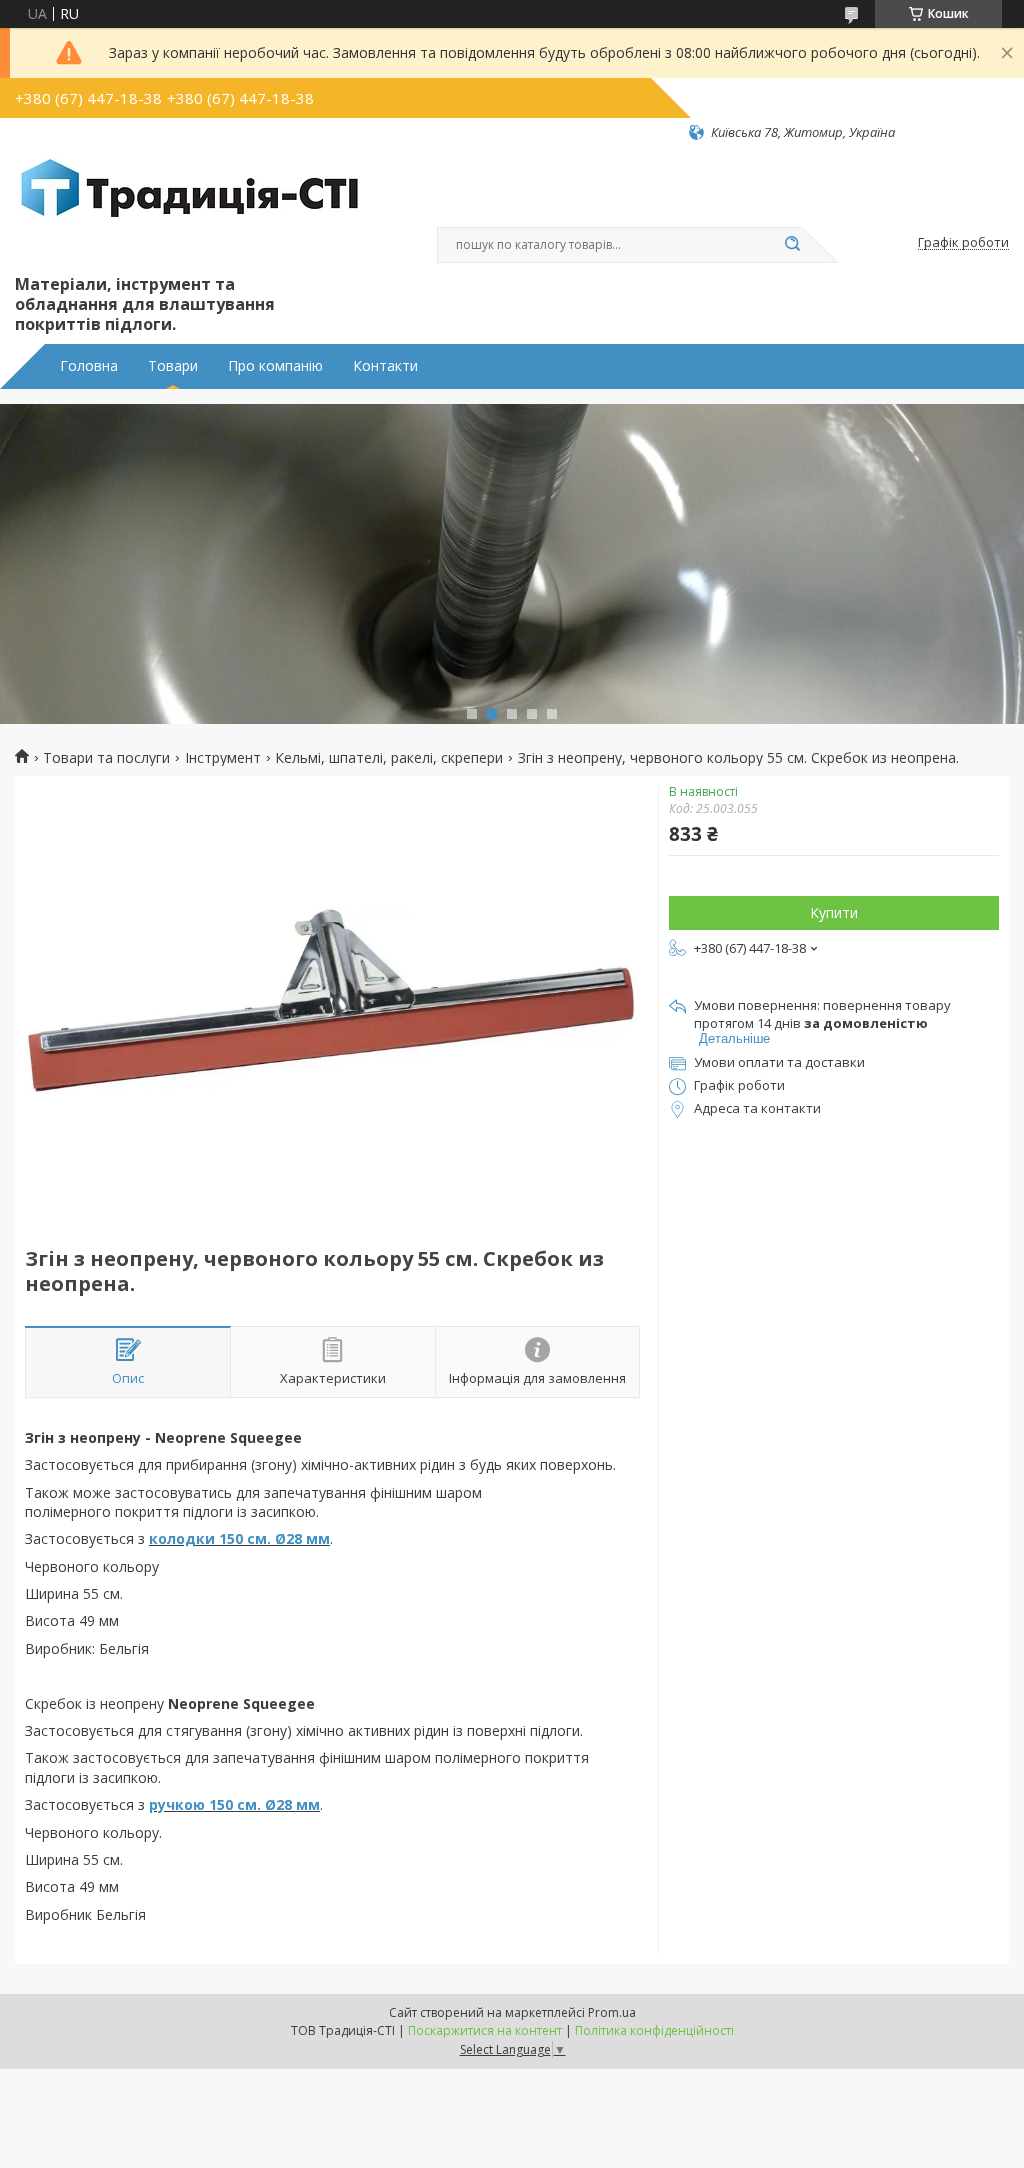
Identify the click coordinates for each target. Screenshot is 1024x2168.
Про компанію (275, 366)
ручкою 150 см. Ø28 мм (234, 1804)
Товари (173, 366)
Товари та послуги (106, 758)
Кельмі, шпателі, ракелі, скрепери (389, 758)
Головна (89, 366)
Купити (834, 912)
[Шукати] (792, 245)
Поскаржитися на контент (485, 2030)
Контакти (385, 366)
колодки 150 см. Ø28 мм (239, 1538)
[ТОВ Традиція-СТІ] (190, 206)
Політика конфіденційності (654, 2030)
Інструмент (223, 758)
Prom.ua (612, 2012)
